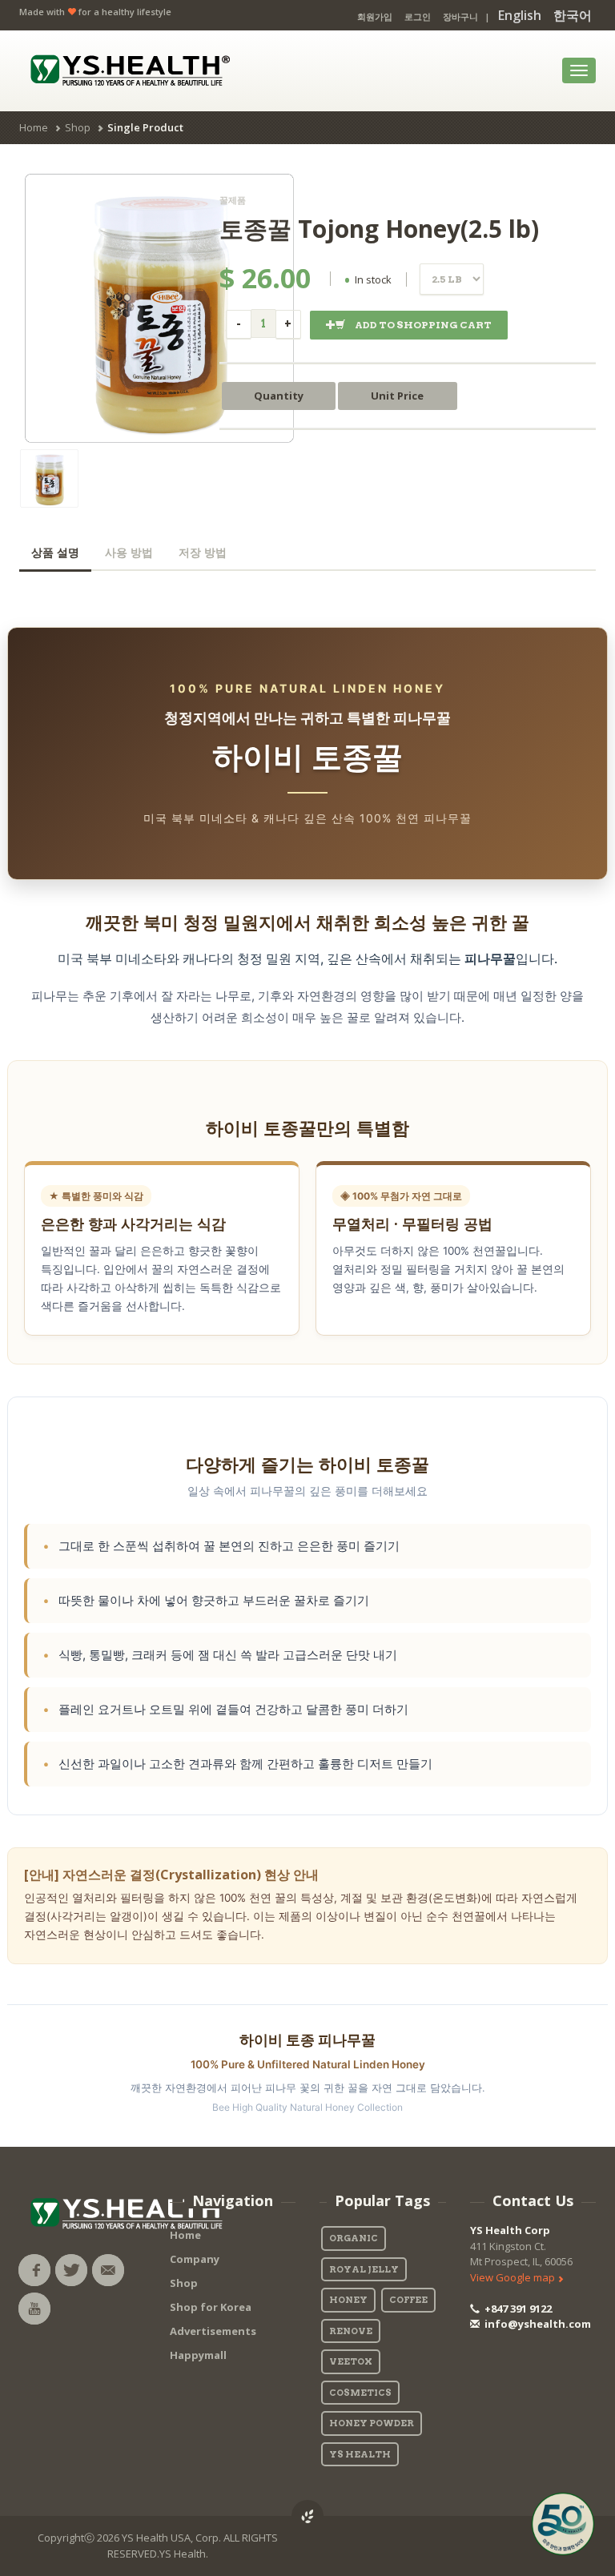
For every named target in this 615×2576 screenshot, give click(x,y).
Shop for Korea (211, 2307)
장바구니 (460, 16)
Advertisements (213, 2331)
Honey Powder (372, 2423)
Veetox (351, 2361)
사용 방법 (129, 553)
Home (34, 127)
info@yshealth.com (537, 2324)
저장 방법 (203, 553)
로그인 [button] (418, 16)
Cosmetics (360, 2393)
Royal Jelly (364, 2269)
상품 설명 (55, 553)
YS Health (360, 2454)
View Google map (514, 2277)
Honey (348, 2300)
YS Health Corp (510, 2230)
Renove (351, 2331)
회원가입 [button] (375, 16)
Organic (354, 2238)
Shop (78, 127)
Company (195, 2259)
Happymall (198, 2355)
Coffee (408, 2300)
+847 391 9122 (517, 2309)
